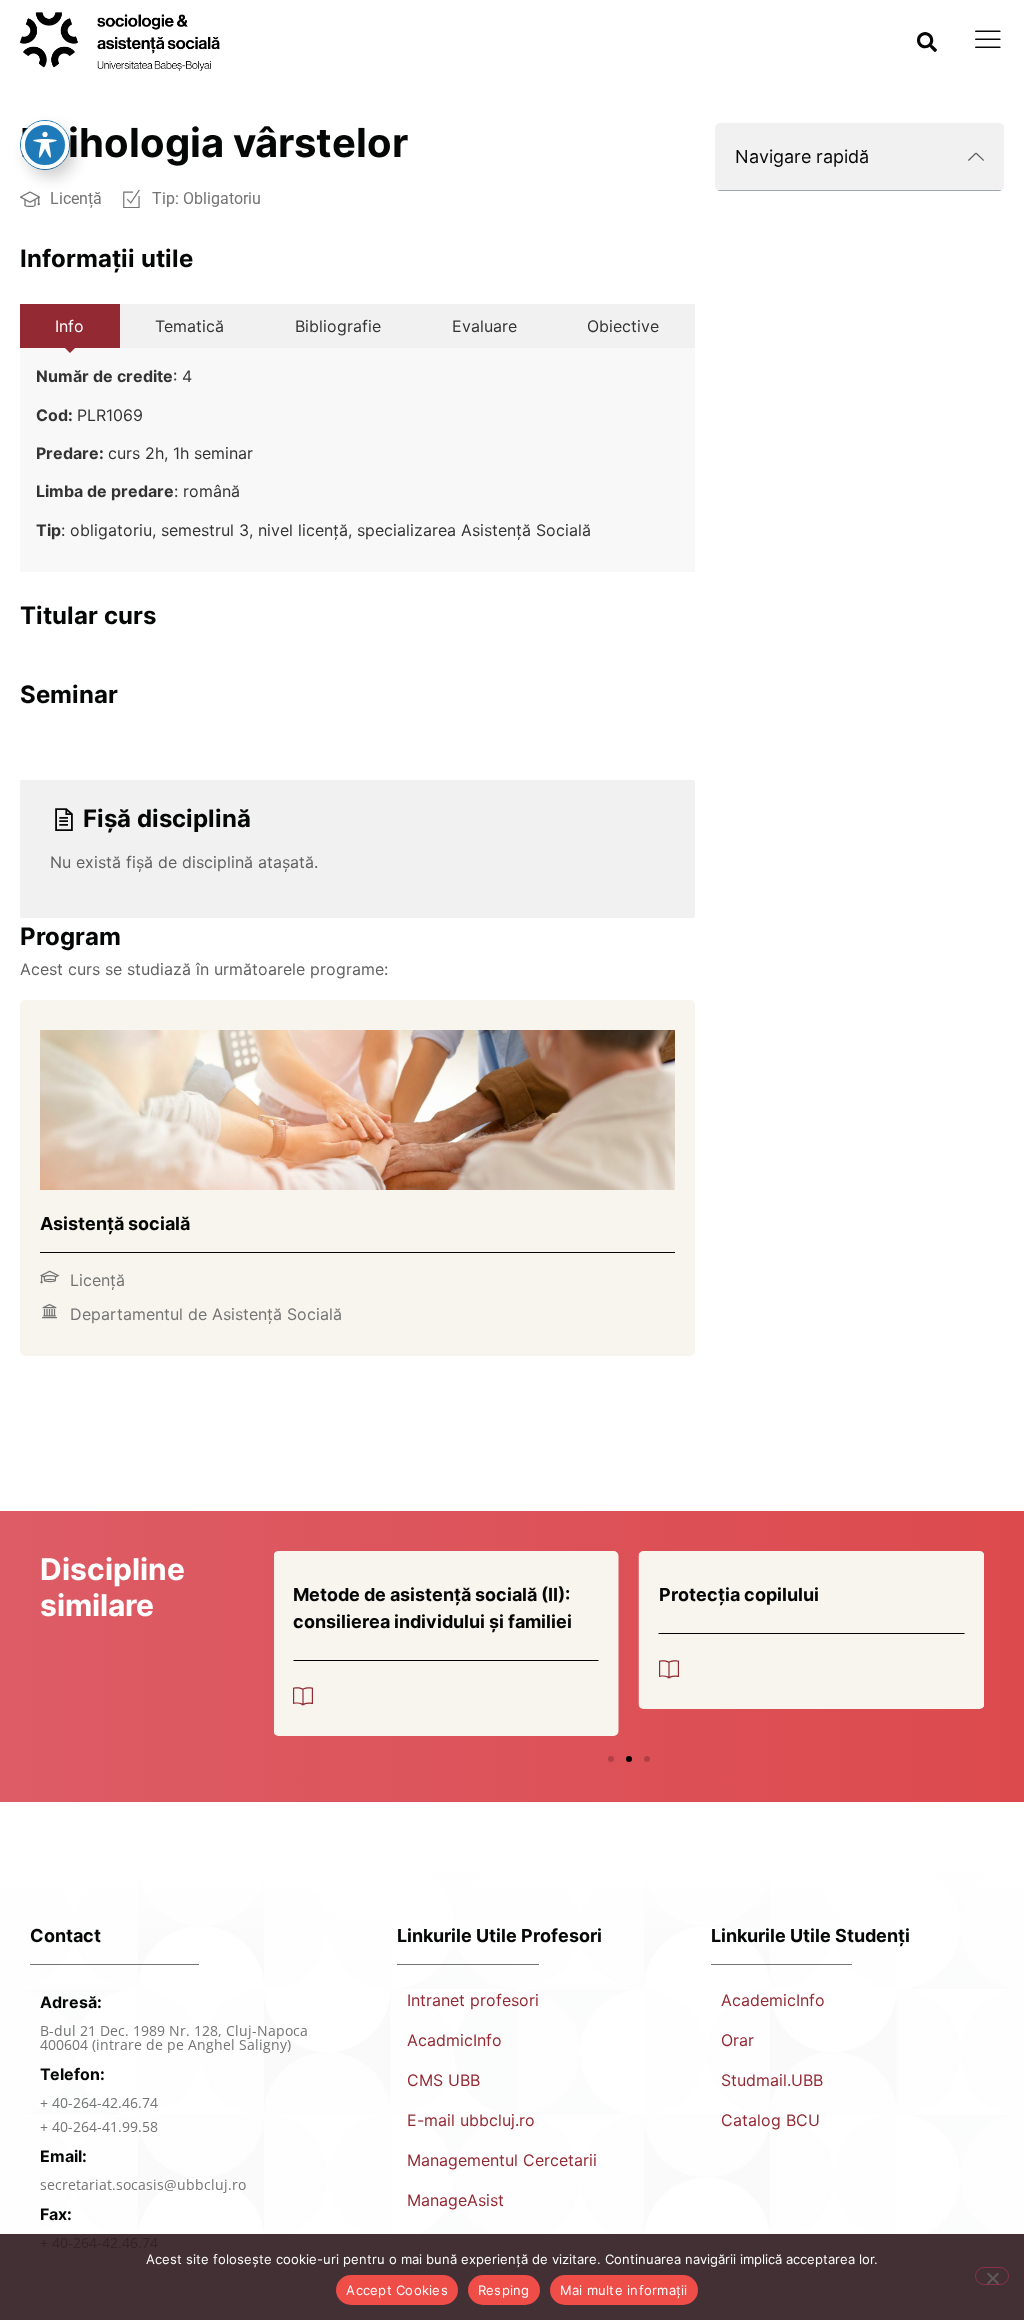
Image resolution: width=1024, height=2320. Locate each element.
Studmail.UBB (772, 2080)
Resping (504, 2290)
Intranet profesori (473, 2000)
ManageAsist (455, 2200)
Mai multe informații (624, 2290)
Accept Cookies (397, 2290)
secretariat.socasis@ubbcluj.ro (143, 2184)
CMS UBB (443, 2080)
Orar (737, 2040)
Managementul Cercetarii (502, 2160)
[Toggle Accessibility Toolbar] (45, 145)
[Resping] (992, 2276)
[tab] (70, 326)
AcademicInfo (773, 2000)
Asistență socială (115, 1223)
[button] (927, 42)
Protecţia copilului (739, 1594)
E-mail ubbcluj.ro (471, 2120)
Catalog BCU (770, 2120)
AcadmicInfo (454, 2040)
